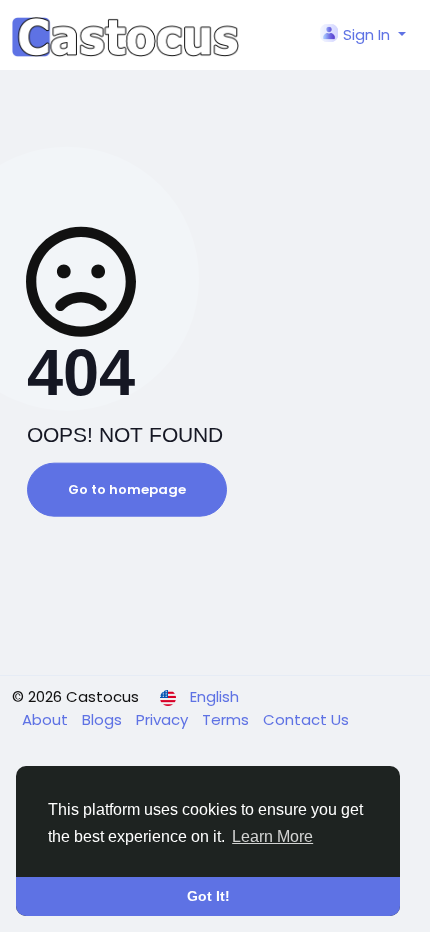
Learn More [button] (272, 836)
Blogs (104, 719)
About (47, 719)
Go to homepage (127, 489)
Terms (227, 719)
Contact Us (306, 719)
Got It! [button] (208, 896)
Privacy (164, 719)
